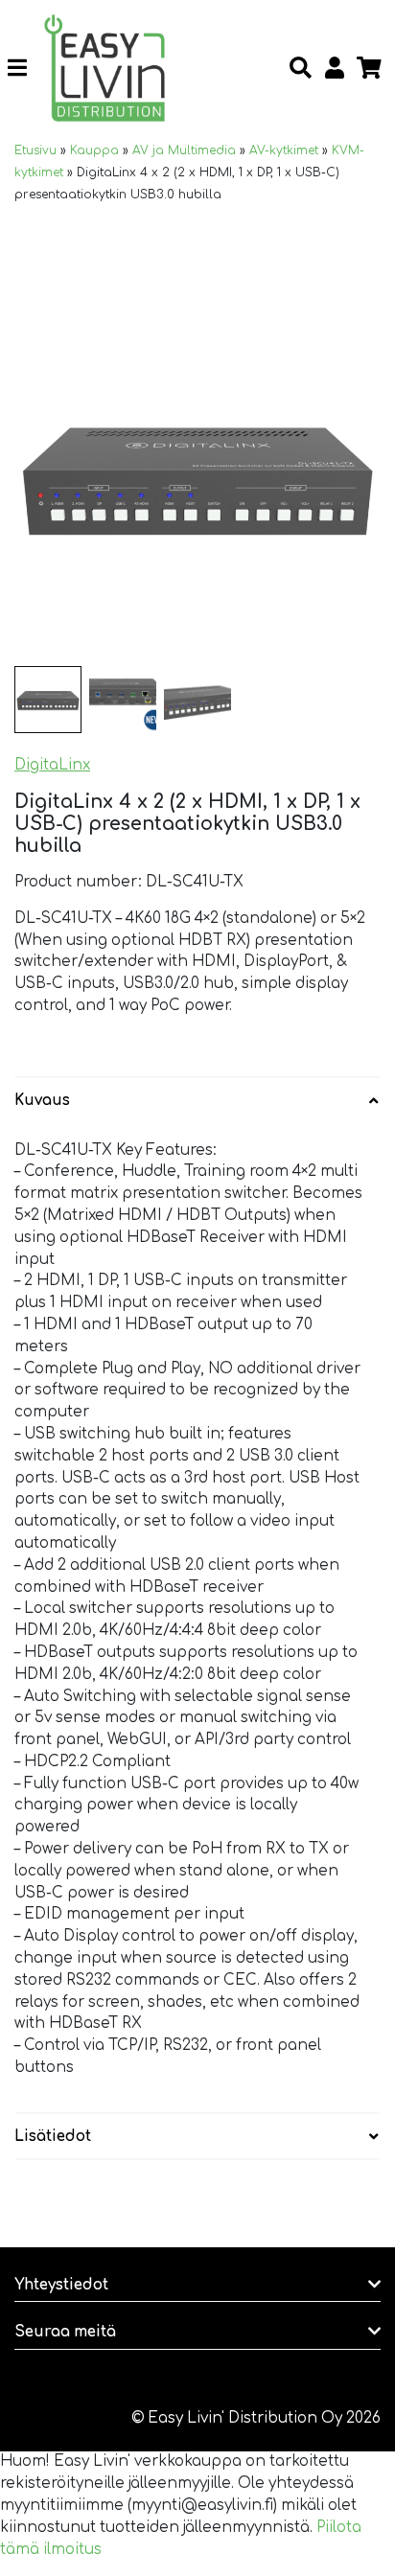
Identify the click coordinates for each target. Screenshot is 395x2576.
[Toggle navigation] (24, 68)
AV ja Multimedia (184, 150)
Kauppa (94, 150)
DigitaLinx (52, 765)
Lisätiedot (53, 2137)
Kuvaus (42, 1101)
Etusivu (35, 150)
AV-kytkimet (284, 150)
